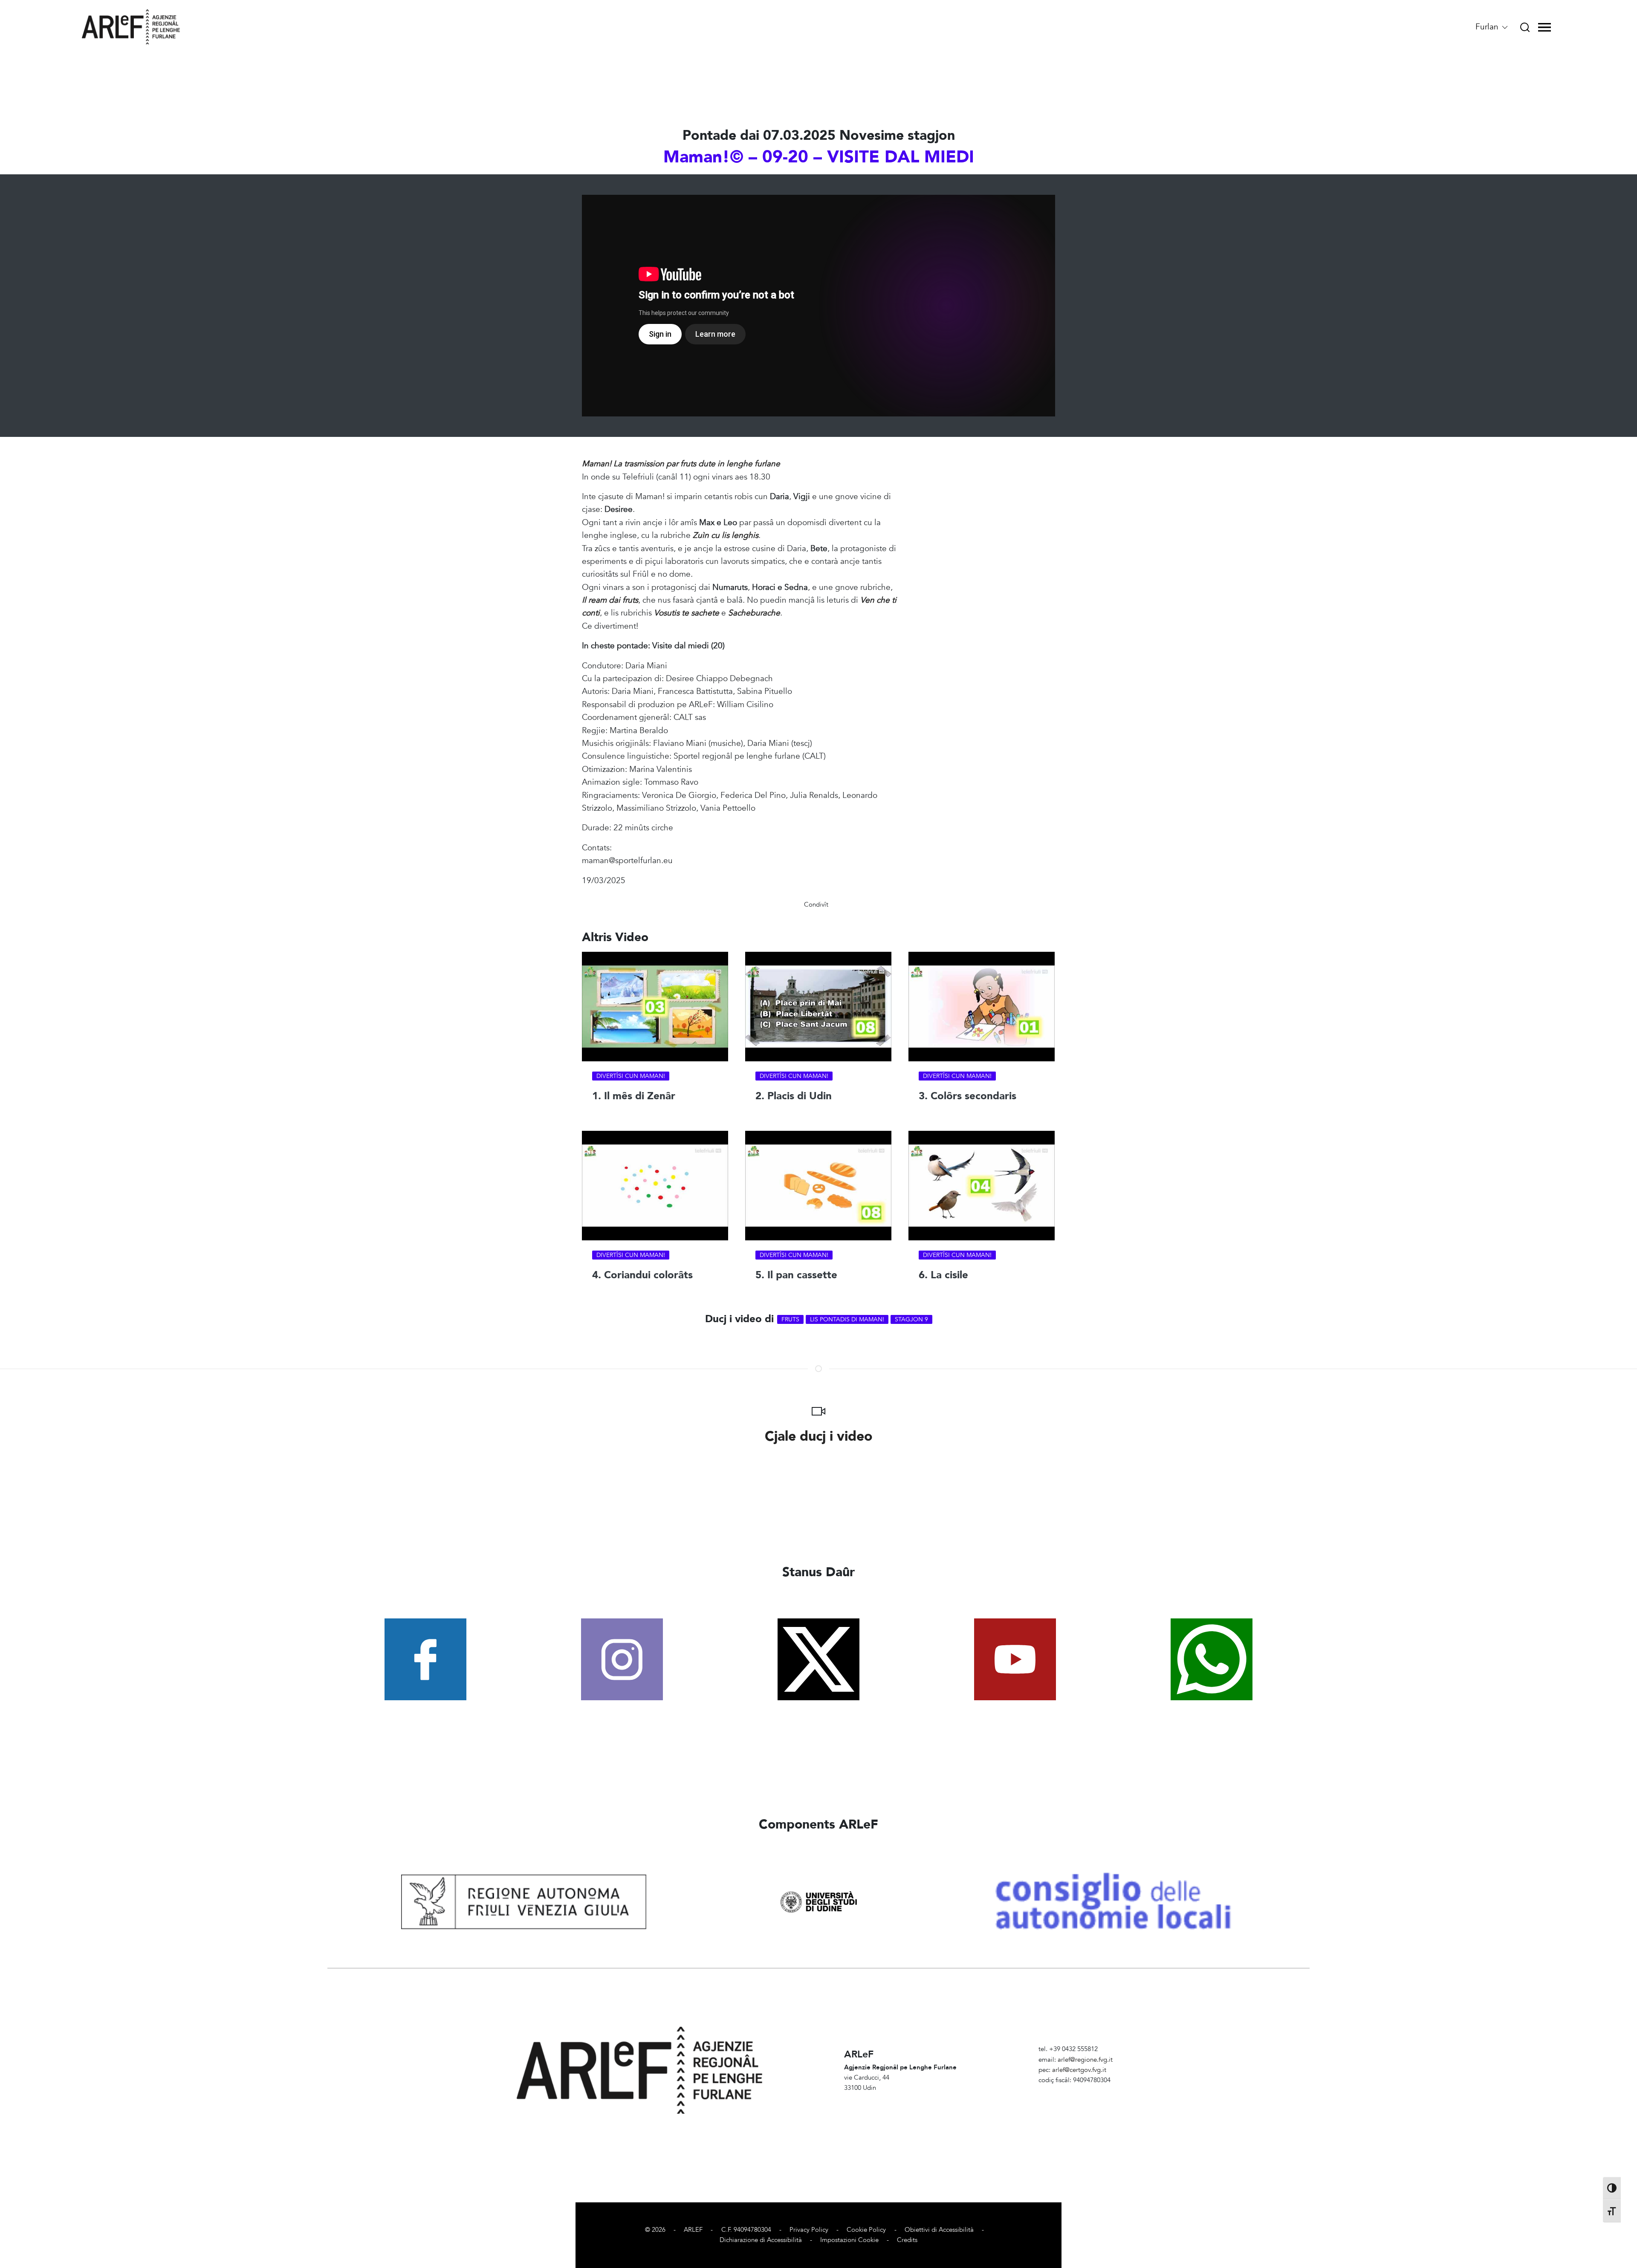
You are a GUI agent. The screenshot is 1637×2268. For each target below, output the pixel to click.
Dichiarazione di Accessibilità (761, 2240)
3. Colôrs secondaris (967, 1096)
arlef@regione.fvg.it (1085, 2060)
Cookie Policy (866, 2230)
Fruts (790, 1319)
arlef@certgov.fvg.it (1079, 2070)
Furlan (1488, 27)
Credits (907, 2240)
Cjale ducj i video (819, 1436)
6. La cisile (943, 1275)
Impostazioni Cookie (849, 2240)
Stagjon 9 (911, 1319)
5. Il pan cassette (796, 1275)
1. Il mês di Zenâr (634, 1096)
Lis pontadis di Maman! (847, 1319)
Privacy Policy (809, 2230)
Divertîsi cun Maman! (631, 1076)
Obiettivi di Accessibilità (939, 2230)
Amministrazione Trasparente (1080, 2090)
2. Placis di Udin (794, 1096)
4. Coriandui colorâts (642, 1275)
